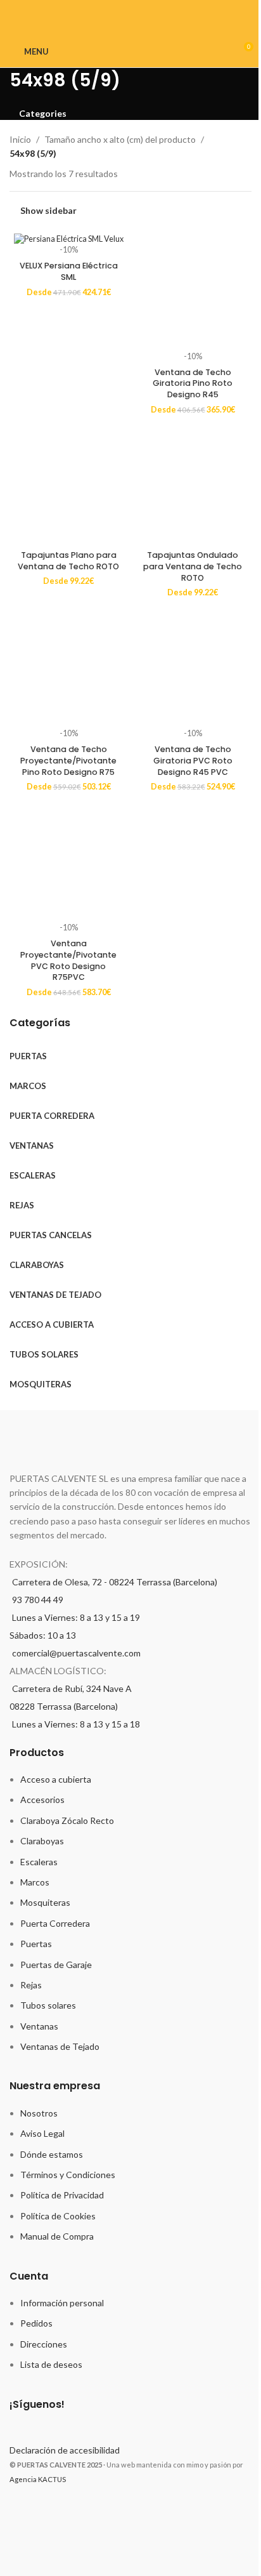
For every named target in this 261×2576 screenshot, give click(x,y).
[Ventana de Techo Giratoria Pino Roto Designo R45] (193, 292)
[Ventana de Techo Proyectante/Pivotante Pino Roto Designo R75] (68, 669)
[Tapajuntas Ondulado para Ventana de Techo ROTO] (193, 486)
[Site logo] (131, 50)
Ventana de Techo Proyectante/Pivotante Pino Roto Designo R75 (68, 760)
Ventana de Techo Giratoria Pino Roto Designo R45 (193, 383)
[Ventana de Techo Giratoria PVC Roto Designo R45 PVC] (193, 669)
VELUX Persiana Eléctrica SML (69, 271)
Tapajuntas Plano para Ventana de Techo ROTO (68, 561)
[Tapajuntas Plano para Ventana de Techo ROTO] (68, 486)
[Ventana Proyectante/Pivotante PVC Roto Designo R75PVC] (68, 863)
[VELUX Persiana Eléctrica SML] (68, 239)
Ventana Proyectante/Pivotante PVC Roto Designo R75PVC (68, 960)
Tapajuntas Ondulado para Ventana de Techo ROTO (193, 566)
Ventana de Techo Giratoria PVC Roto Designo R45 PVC (193, 760)
